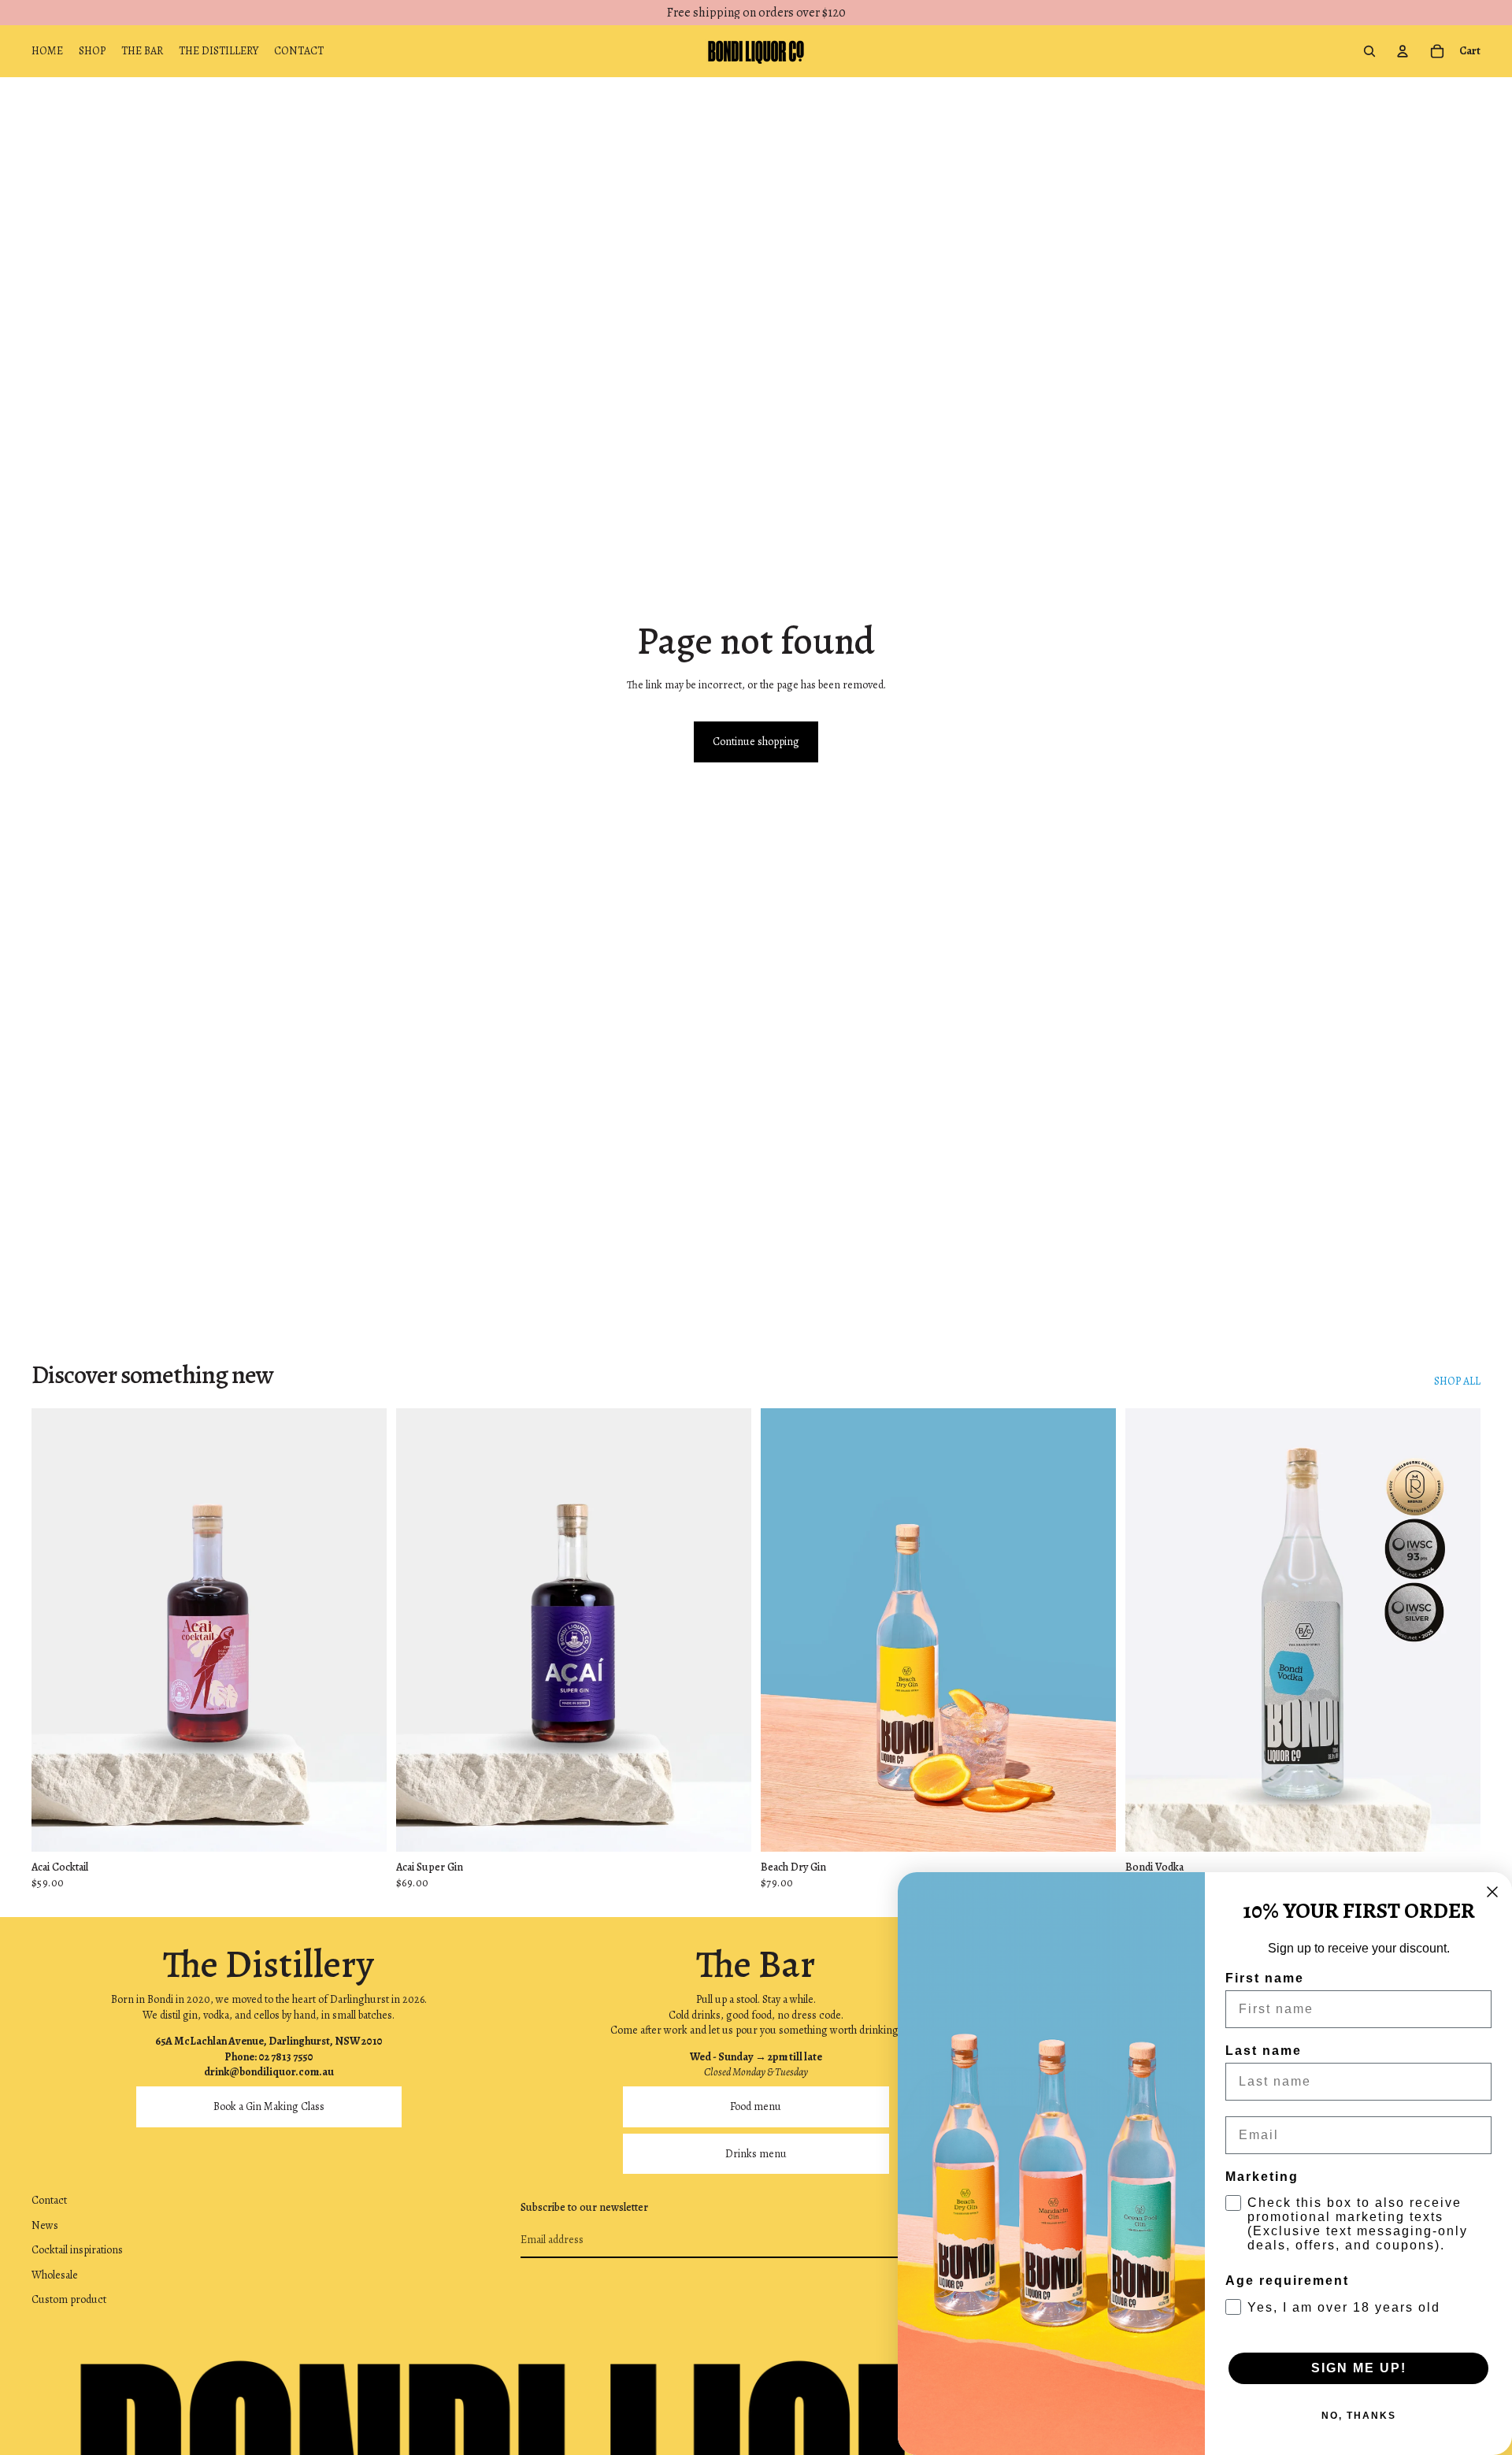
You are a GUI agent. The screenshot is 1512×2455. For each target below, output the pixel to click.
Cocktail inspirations (77, 2250)
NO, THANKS (1359, 2416)
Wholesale (55, 2275)
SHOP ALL (1457, 1381)
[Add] (362, 1828)
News (45, 2225)
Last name (1264, 2051)
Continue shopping (756, 742)
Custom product (69, 2300)
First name (1265, 1978)
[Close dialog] (1492, 1892)
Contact (49, 2200)
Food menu (756, 2106)
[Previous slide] (420, 1630)
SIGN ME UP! (1359, 2368)
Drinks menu (756, 2154)
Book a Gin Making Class (269, 2106)
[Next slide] (728, 1630)
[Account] (1403, 51)
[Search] (1369, 51)
